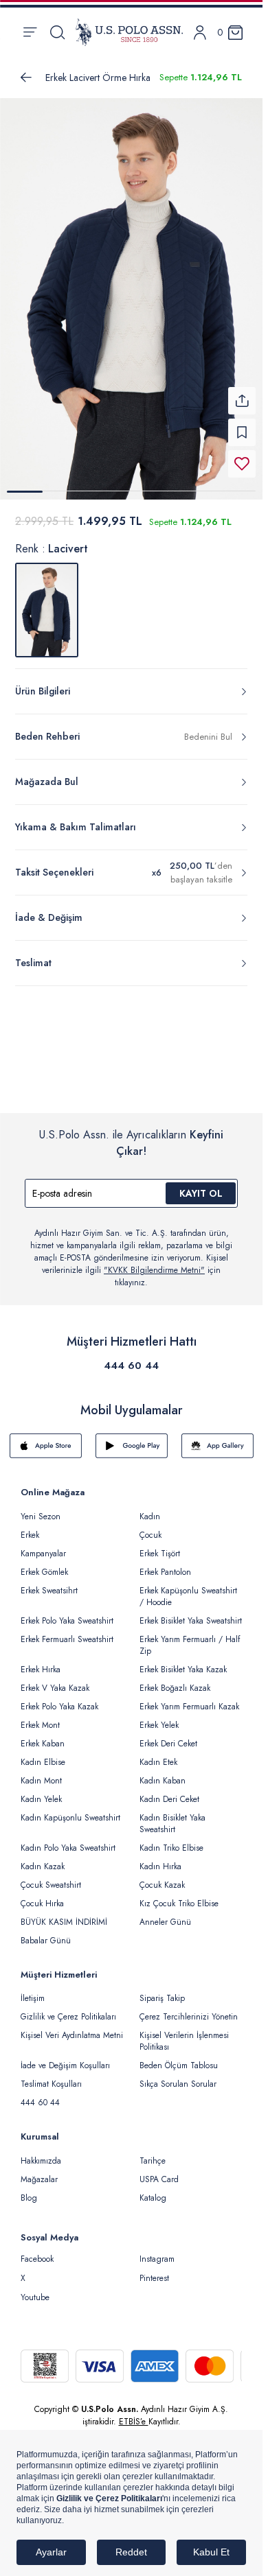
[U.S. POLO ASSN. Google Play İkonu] (132, 1438)
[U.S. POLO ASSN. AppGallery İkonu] (217, 1438)
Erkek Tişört (160, 1545)
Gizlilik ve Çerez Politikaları (68, 2009)
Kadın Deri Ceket (169, 1791)
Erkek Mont (40, 1717)
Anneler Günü (165, 1914)
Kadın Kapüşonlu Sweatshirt (70, 1810)
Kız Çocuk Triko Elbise (179, 1895)
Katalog (153, 2190)
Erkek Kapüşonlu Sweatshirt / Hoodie (188, 1588)
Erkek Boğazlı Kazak (175, 1680)
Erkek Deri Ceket (168, 1735)
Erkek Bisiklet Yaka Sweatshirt (191, 1613)
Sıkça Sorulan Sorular (178, 2076)
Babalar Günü (46, 1932)
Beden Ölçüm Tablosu (179, 2057)
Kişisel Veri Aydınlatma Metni (72, 2027)
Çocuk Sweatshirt (51, 1877)
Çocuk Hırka (42, 1895)
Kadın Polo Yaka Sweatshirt (68, 1840)
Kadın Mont (41, 1772)
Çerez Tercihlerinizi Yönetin (189, 2009)
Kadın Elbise (43, 1754)
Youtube (35, 2289)
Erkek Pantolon (165, 1564)
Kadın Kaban (163, 1772)
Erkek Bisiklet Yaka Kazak (183, 1661)
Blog (29, 2190)
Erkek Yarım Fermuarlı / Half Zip (190, 1637)
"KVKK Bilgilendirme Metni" (154, 1262)
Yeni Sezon (41, 1508)
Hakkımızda (41, 2153)
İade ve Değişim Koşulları (65, 2057)
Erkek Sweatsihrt (49, 1582)
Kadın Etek (158, 1754)
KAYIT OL (201, 1185)
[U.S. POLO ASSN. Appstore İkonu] (46, 1438)
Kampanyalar (43, 1545)
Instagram (157, 2251)
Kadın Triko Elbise (171, 1840)
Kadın (150, 1508)
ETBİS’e (134, 2413)
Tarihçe (153, 2153)
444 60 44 (131, 1357)
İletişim (33, 1990)
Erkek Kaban (43, 1735)
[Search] (57, 32)
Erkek (30, 1527)
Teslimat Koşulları (51, 2076)
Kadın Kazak (43, 1858)
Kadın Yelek (41, 1791)
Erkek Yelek (159, 1717)
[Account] (200, 33)
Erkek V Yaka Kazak (55, 1680)
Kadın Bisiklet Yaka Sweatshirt (172, 1815)
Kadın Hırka (160, 1858)
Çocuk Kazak (162, 1877)
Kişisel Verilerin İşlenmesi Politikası (184, 2033)
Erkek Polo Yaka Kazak (59, 1698)
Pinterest (154, 2270)
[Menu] (30, 32)
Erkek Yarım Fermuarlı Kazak (189, 1698)
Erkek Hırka (41, 1661)
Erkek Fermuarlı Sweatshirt (67, 1631)
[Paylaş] (242, 393)
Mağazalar (39, 2171)
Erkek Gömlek (44, 1564)
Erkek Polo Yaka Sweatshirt (67, 1613)
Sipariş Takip (162, 1990)
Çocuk (150, 1527)
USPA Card (159, 2171)
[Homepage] (129, 32)
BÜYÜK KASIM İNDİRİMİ (64, 1914)
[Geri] (26, 78)
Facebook (37, 2251)
